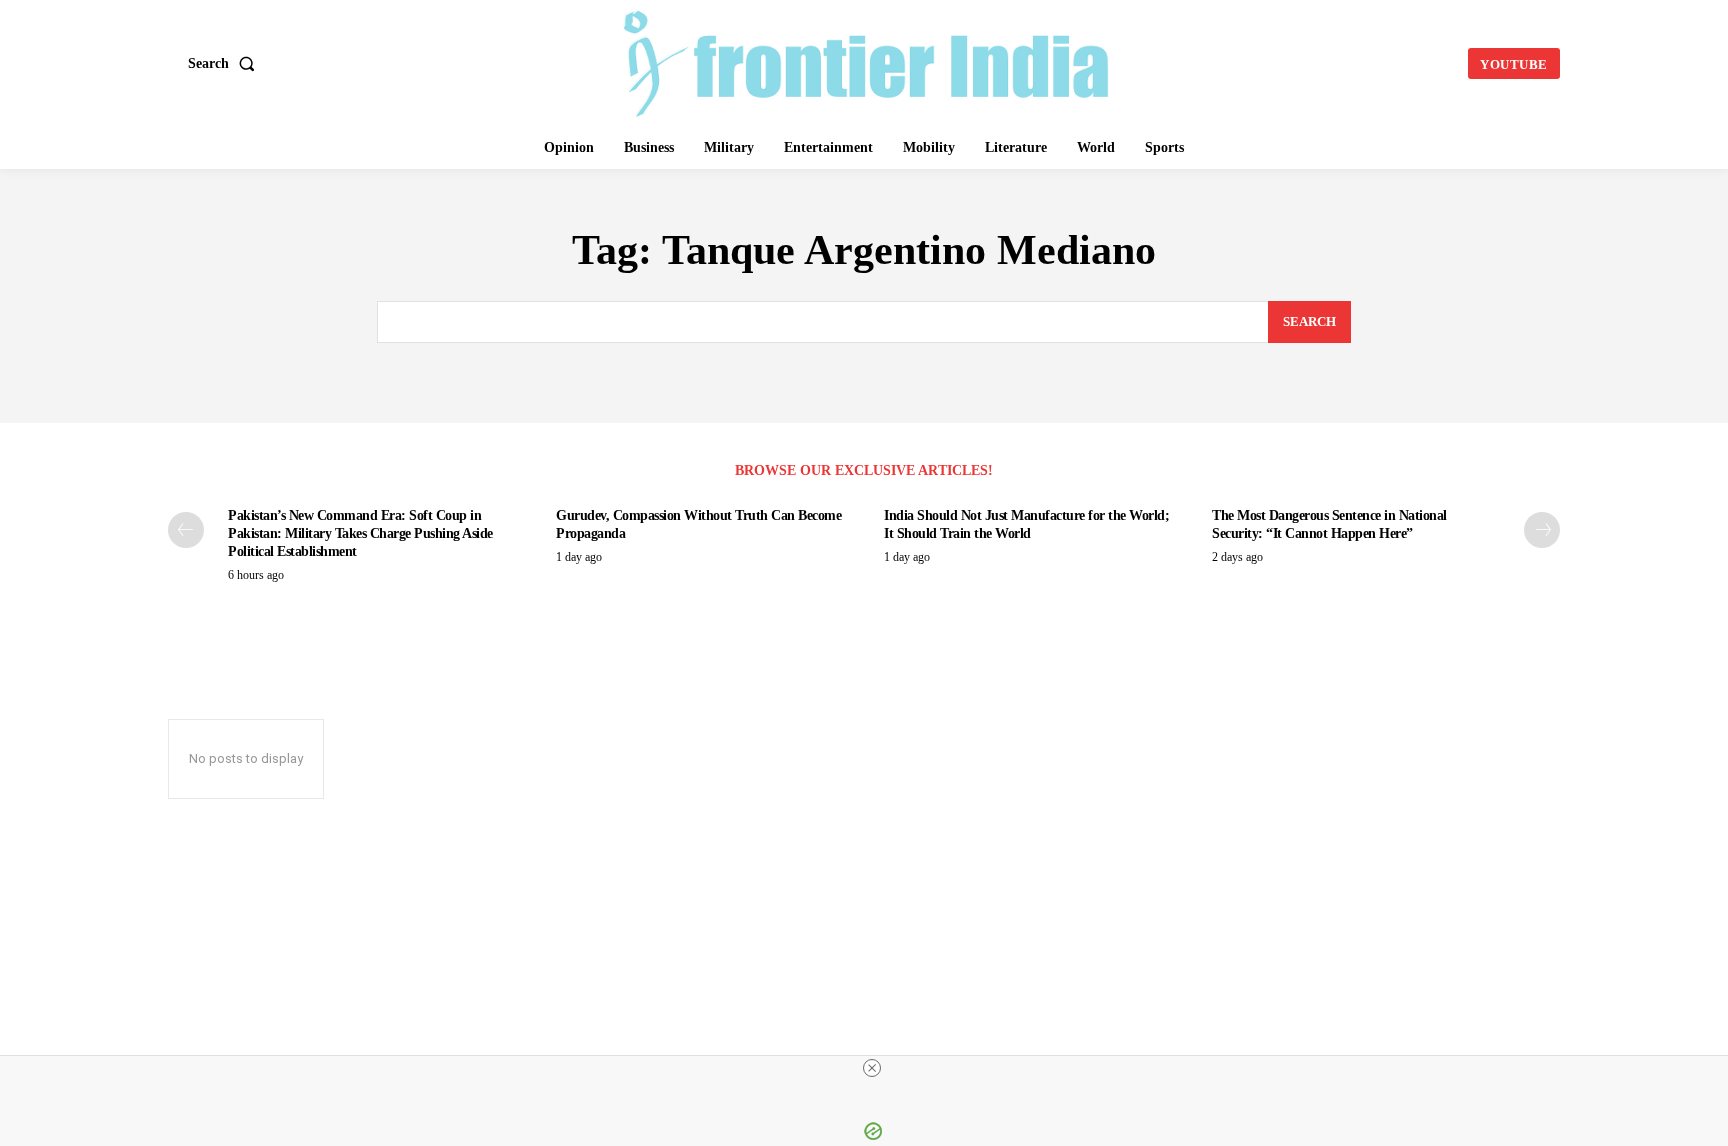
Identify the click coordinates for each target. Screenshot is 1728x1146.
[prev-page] (186, 530)
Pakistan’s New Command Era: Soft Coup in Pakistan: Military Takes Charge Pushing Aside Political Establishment (360, 533)
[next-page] (1542, 530)
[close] (872, 1068)
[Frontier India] (867, 61)
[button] (225, 64)
